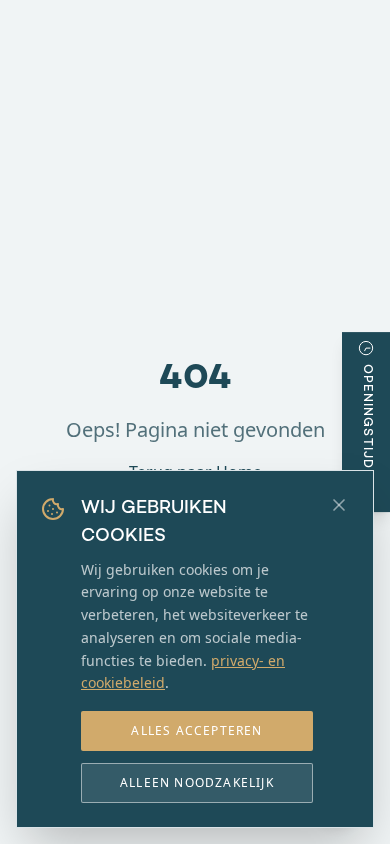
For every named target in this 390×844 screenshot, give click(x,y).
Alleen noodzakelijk (197, 782)
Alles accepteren (196, 730)
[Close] (339, 505)
